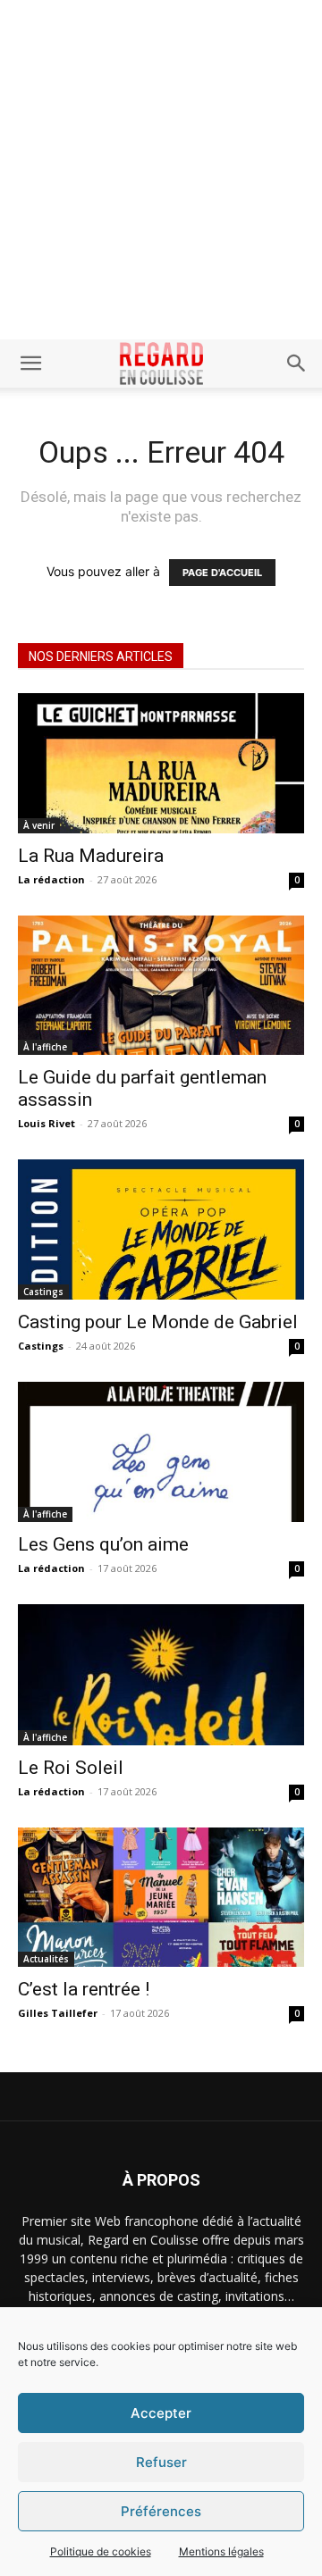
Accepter (161, 2413)
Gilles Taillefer (58, 2013)
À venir (39, 825)
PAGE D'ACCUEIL (222, 573)
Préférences (161, 2511)
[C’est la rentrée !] (161, 1898)
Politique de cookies (101, 2551)
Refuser (161, 2462)
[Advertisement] (161, 170)
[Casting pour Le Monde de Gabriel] (161, 1229)
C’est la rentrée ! (84, 1989)
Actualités (46, 1959)
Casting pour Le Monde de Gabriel (158, 1322)
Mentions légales (221, 2551)
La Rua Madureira (91, 856)
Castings (43, 1292)
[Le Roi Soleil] (161, 1675)
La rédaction (51, 879)
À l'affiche (45, 1047)
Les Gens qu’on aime (103, 1544)
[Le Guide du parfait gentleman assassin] (161, 986)
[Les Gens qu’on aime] (161, 1452)
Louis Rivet (47, 1123)
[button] (30, 364)
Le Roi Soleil (71, 1768)
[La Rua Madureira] (161, 763)
